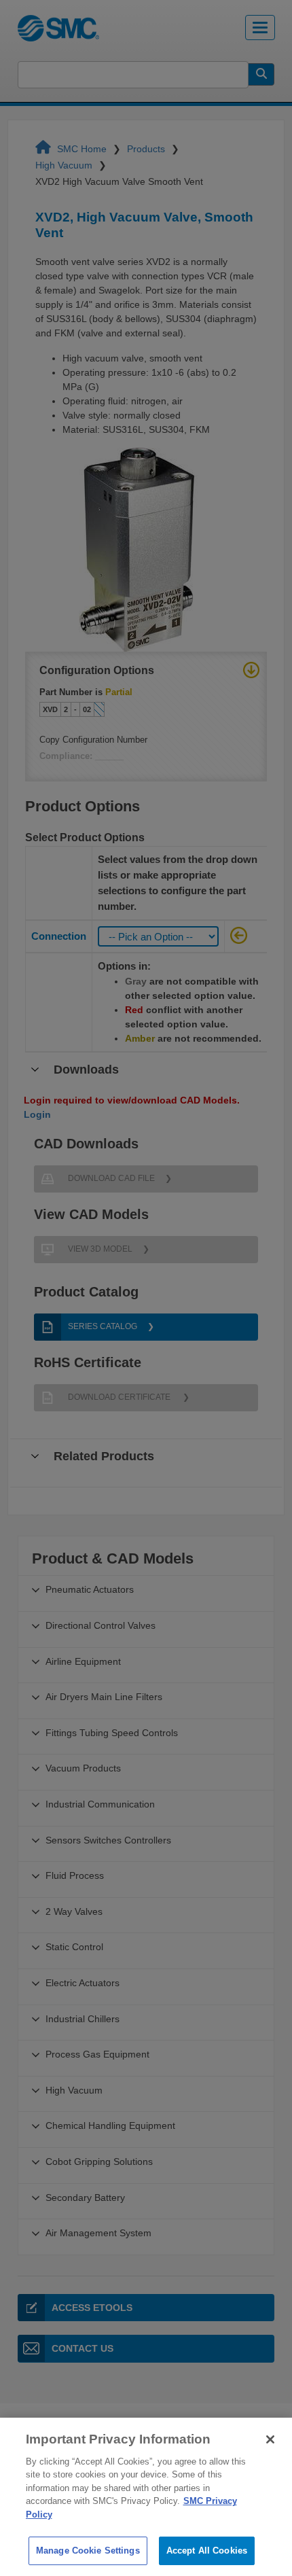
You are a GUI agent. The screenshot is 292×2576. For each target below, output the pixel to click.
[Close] (270, 2439)
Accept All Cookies (207, 2551)
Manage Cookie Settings (88, 2551)
